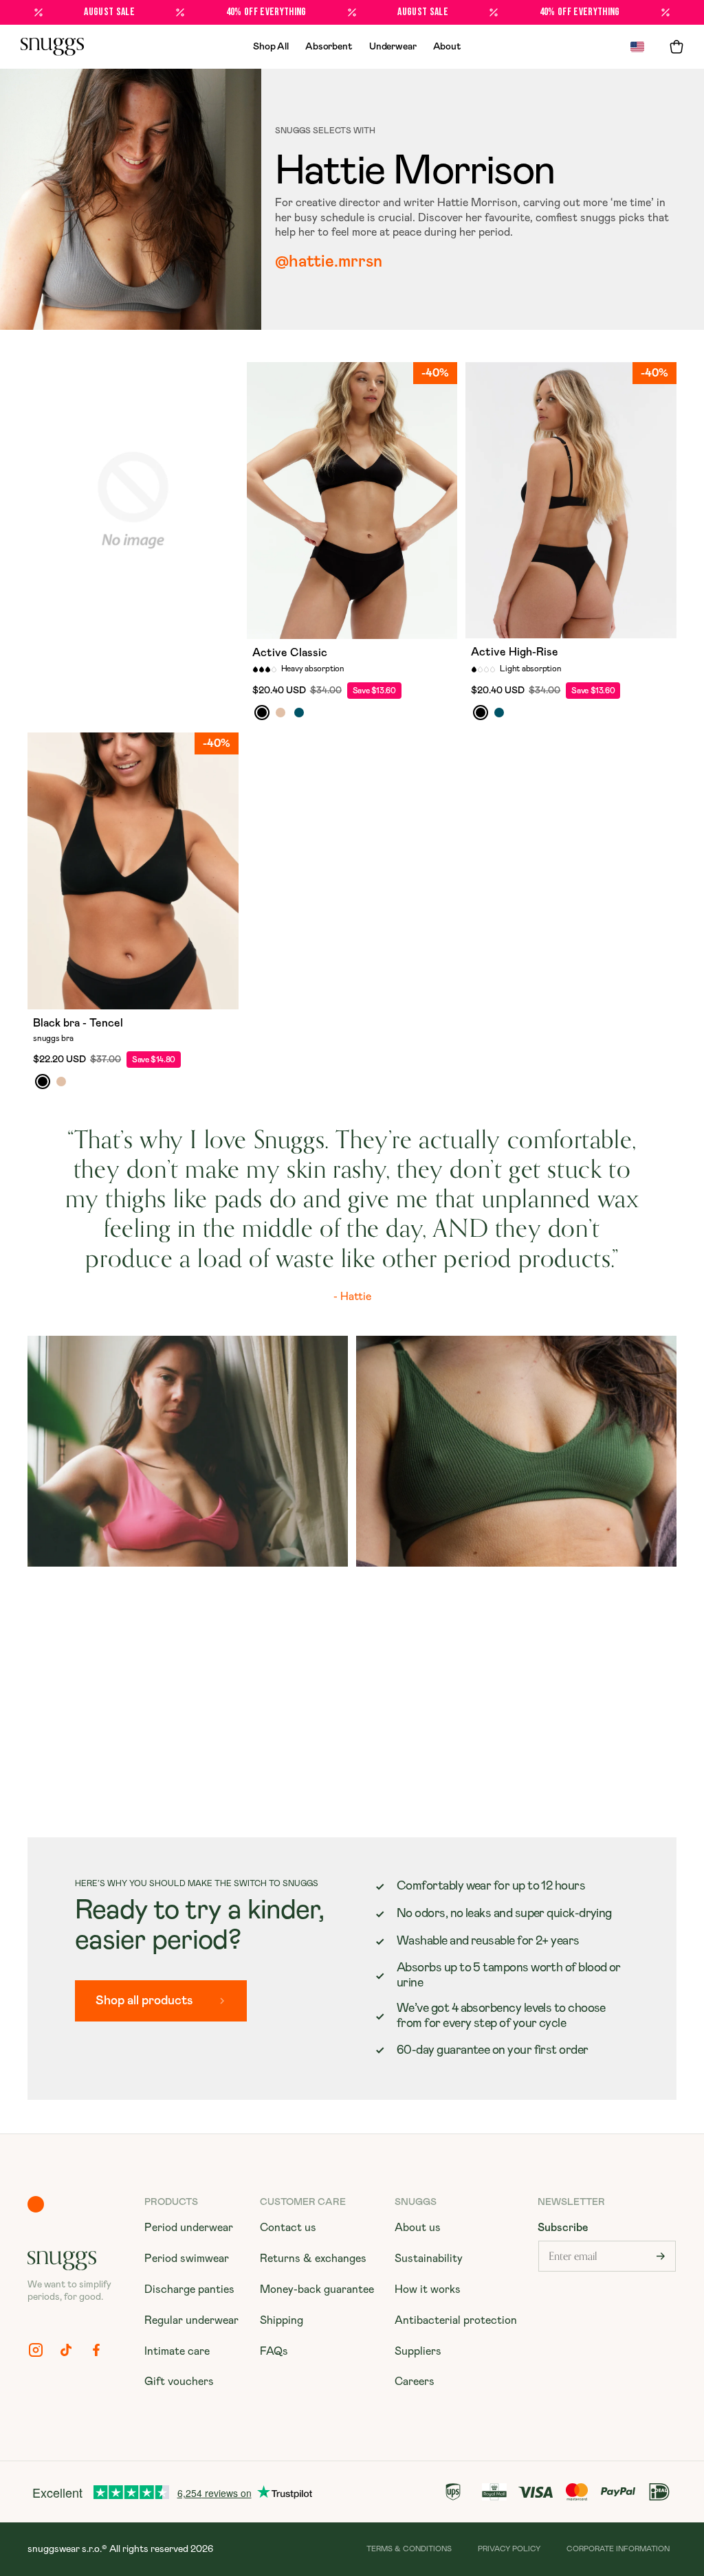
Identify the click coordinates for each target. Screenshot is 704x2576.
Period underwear (189, 2228)
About (447, 47)
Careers (415, 2382)
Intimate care (177, 2351)
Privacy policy (509, 2549)
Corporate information (618, 2549)
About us (418, 2228)
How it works (428, 2289)
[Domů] (52, 47)
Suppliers (418, 2351)
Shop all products (144, 2001)
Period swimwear (187, 2259)
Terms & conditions (409, 2549)
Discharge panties (189, 2289)
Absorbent (329, 47)
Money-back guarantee (317, 2289)
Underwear (393, 47)
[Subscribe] (661, 2256)
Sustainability (429, 2259)
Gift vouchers (179, 2382)
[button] (676, 47)
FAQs (274, 2351)
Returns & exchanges (313, 2259)
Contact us (288, 2228)
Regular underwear (191, 2320)
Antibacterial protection (456, 2320)
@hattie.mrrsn (329, 262)
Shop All (271, 47)
